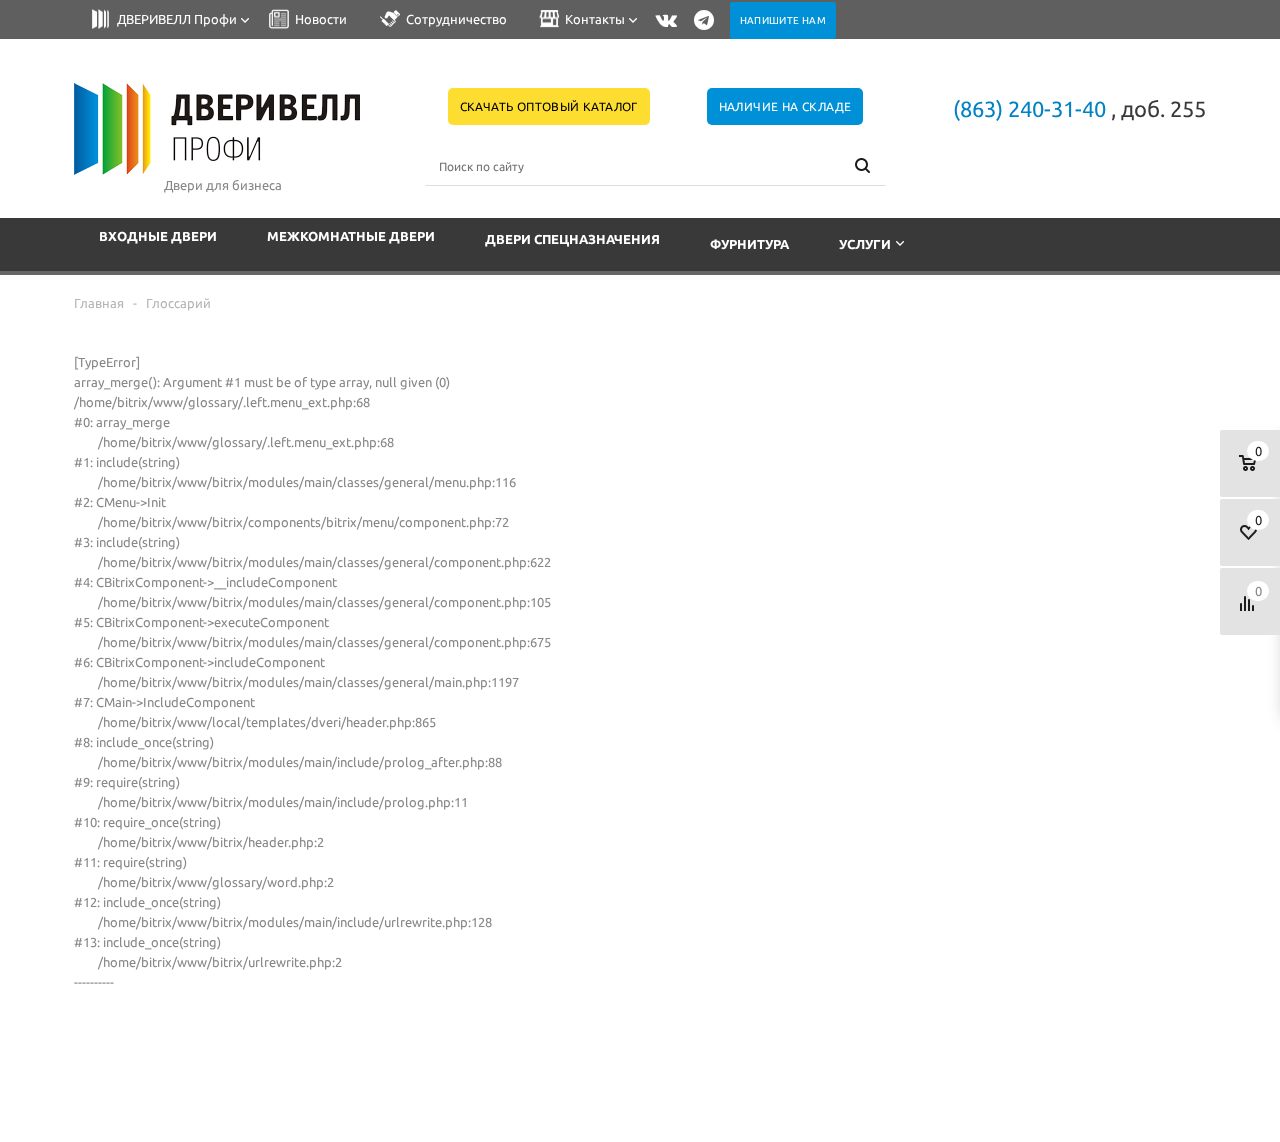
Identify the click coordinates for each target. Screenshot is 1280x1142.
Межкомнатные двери (351, 236)
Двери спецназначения (572, 239)
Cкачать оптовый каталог (549, 106)
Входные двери (158, 236)
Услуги (865, 244)
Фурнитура (749, 244)
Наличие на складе (785, 106)
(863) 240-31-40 (1029, 108)
